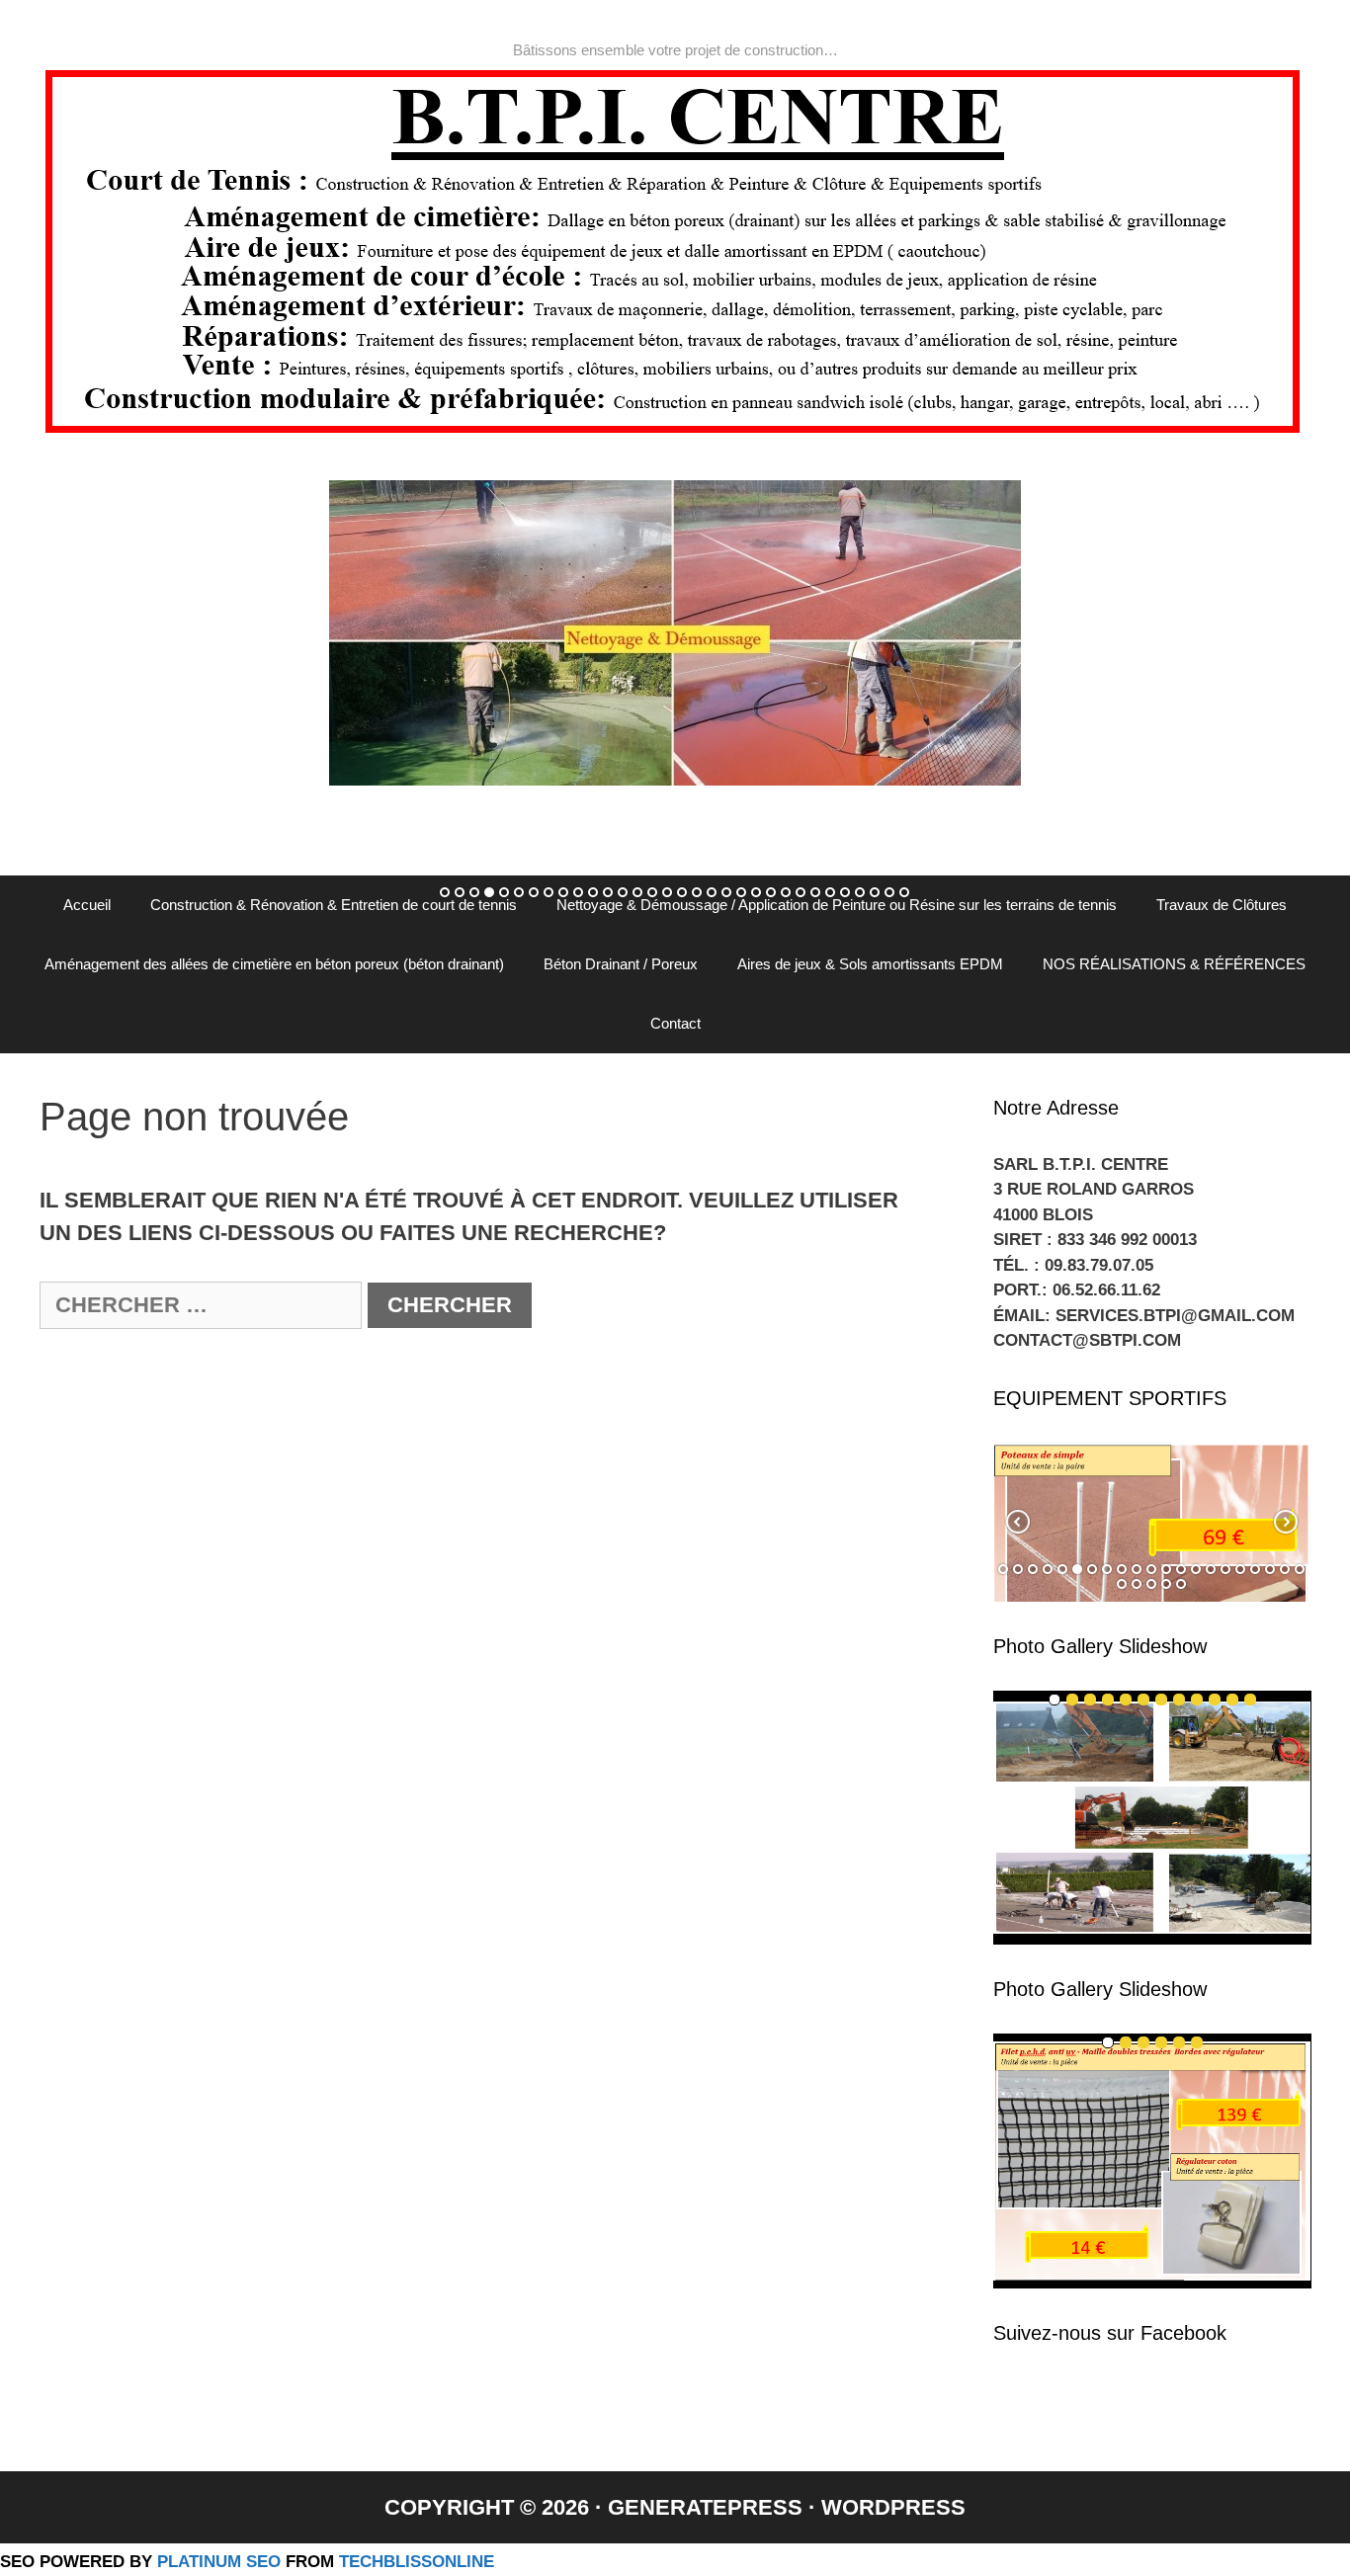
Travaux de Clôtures (1222, 905)
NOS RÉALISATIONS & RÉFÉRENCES (1174, 964)
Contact (675, 1023)
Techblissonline (417, 2561)
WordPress (893, 2507)
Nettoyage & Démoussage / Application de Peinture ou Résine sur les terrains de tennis (837, 905)
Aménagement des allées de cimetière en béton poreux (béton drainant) (274, 964)
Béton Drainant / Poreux (621, 964)
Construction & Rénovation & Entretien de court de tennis (334, 905)
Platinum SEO (219, 2561)
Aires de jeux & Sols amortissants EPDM (870, 964)
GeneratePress (705, 2507)
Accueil (87, 905)
